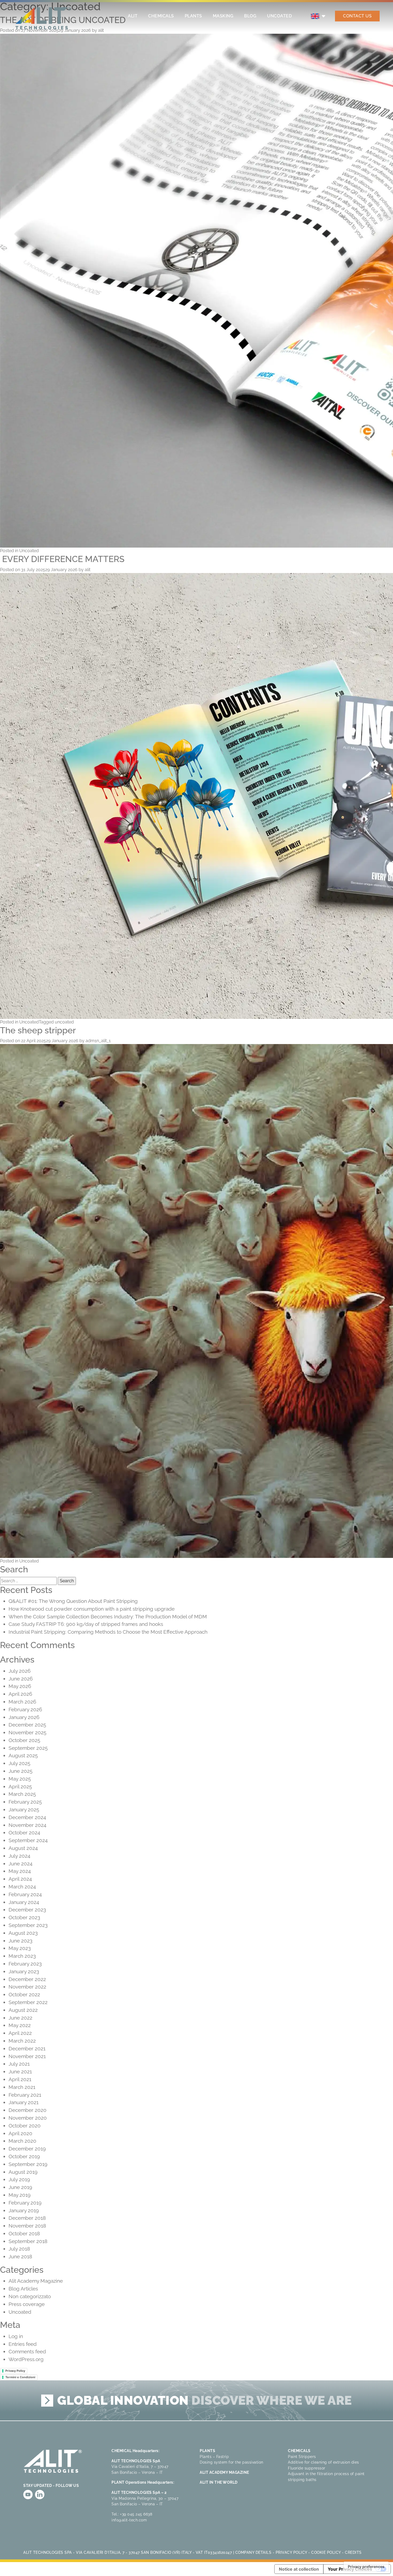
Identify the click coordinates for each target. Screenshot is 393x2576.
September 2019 (28, 2164)
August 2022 (23, 2010)
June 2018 (20, 2256)
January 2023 (24, 1971)
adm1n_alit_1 (98, 1041)
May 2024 (20, 1871)
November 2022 (27, 1987)
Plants (193, 16)
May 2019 (20, 2195)
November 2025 (27, 1732)
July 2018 (19, 2249)
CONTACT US (357, 16)
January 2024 (24, 1902)
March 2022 (22, 2041)
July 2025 (19, 1763)
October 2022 (24, 1994)
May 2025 (20, 1779)
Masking (223, 16)
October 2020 (25, 2126)
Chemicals (161, 16)
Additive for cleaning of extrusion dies (323, 2462)
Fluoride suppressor (307, 2468)
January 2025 (24, 1809)
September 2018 (28, 2241)
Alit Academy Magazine (36, 2281)
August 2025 (23, 1755)
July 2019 (19, 2179)
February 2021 (25, 2095)
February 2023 (25, 1964)
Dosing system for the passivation (232, 2462)
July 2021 (19, 2064)
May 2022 (20, 2025)
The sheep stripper (38, 1030)
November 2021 (27, 2056)
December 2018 (27, 2218)
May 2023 (20, 1948)
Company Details (253, 2552)
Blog (250, 16)
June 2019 (20, 2187)
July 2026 (20, 1671)
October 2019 (24, 2156)
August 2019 (23, 2172)
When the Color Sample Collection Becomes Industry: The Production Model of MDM (108, 1617)
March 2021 (22, 2087)
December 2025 (27, 1725)
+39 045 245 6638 (136, 2514)
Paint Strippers (302, 2457)
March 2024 (22, 1887)
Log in (16, 2336)
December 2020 (28, 2110)
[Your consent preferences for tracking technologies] (366, 2567)
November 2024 (27, 1825)
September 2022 (28, 2002)
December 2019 (27, 2149)
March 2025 (22, 1794)
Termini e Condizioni (20, 2377)
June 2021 (20, 2072)
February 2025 (25, 1802)
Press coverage (27, 2304)
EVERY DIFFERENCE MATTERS (62, 559)
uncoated (64, 1022)
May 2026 (20, 1686)
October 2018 (24, 2233)
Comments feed (27, 2351)
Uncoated (279, 16)
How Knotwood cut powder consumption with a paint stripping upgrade (92, 1609)
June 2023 (20, 1941)
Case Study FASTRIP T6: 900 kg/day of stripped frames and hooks (86, 1624)
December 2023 (27, 1910)
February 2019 (25, 2203)
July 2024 (19, 1856)
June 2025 (20, 1771)
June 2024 (20, 1864)
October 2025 (24, 1740)
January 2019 (24, 2210)
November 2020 (28, 2118)
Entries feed (23, 2344)
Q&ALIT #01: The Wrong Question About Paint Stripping (74, 1601)
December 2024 (27, 1817)
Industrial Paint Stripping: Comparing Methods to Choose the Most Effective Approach (108, 1632)
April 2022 (20, 2033)
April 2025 (20, 1786)
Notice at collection (299, 2569)
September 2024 (28, 1840)
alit (88, 570)
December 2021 (27, 2048)
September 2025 (28, 1748)
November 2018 (27, 2226)
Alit (133, 16)
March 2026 (22, 1702)
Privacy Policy (15, 2371)
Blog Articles (23, 2289)
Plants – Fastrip (214, 2457)
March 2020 (22, 2141)
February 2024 (25, 1894)
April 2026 (20, 1694)
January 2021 (24, 2102)
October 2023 (24, 1917)
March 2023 (22, 1956)
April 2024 (20, 1879)
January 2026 (24, 1717)
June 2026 (21, 1679)
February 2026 (25, 1709)
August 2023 (23, 1933)
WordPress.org (26, 2359)
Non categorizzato (30, 2296)
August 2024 (23, 1848)
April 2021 (20, 2079)
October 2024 (24, 1833)
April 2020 (20, 2133)
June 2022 (20, 2018)
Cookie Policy (326, 2552)
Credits (353, 2552)
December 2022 (27, 1979)
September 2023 (28, 1925)
